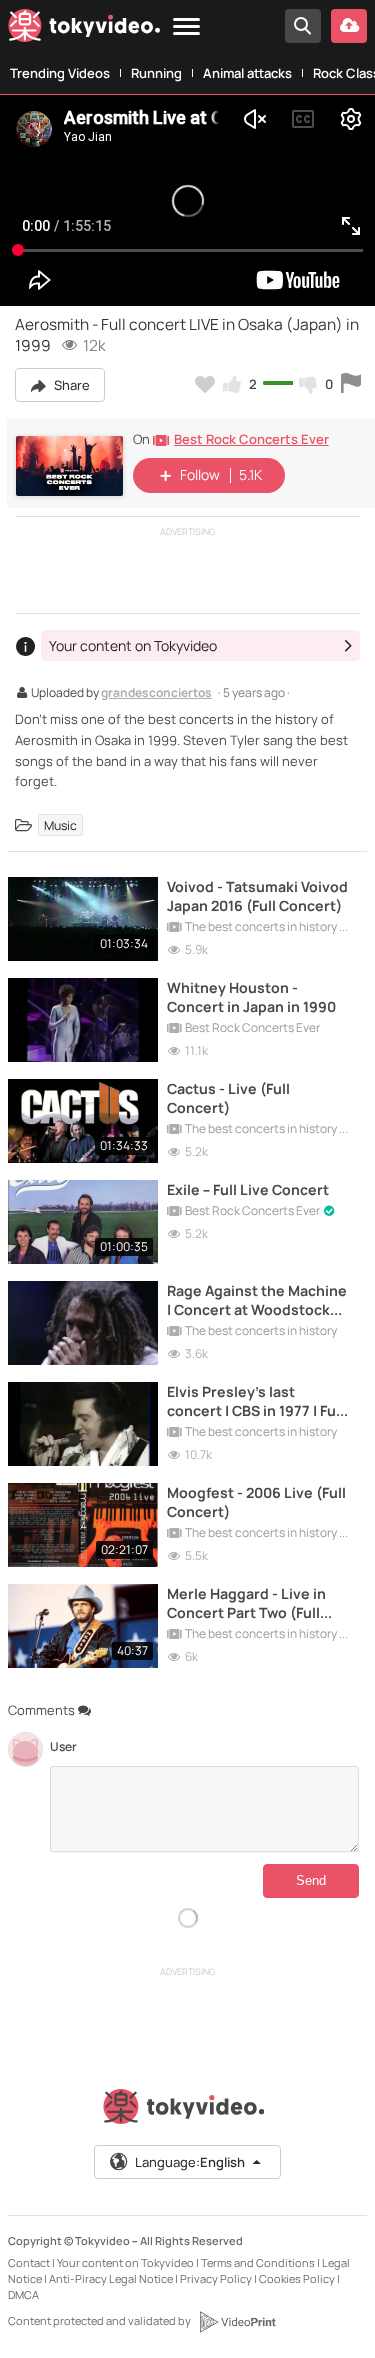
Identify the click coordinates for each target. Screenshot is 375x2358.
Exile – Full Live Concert (248, 1189)
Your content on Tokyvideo (125, 2262)
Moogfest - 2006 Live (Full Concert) (256, 1502)
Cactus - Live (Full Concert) (228, 1098)
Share (70, 385)
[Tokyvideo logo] (84, 29)
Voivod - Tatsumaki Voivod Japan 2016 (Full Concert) (257, 896)
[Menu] (186, 27)
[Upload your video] (349, 26)
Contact (29, 2262)
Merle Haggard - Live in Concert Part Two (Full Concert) (246, 1603)
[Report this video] (351, 384)
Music (60, 824)
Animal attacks (247, 73)
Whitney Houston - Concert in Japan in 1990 (251, 997)
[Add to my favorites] (205, 384)
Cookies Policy (297, 2278)
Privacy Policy (216, 2278)
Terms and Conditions (258, 2262)
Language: (190, 2162)
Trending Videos (60, 73)
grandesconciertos (156, 694)
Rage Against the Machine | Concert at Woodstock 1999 (257, 1300)
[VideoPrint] (237, 2322)
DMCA (23, 2294)
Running (156, 73)
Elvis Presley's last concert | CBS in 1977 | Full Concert (255, 1401)
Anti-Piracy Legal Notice (111, 2278)
